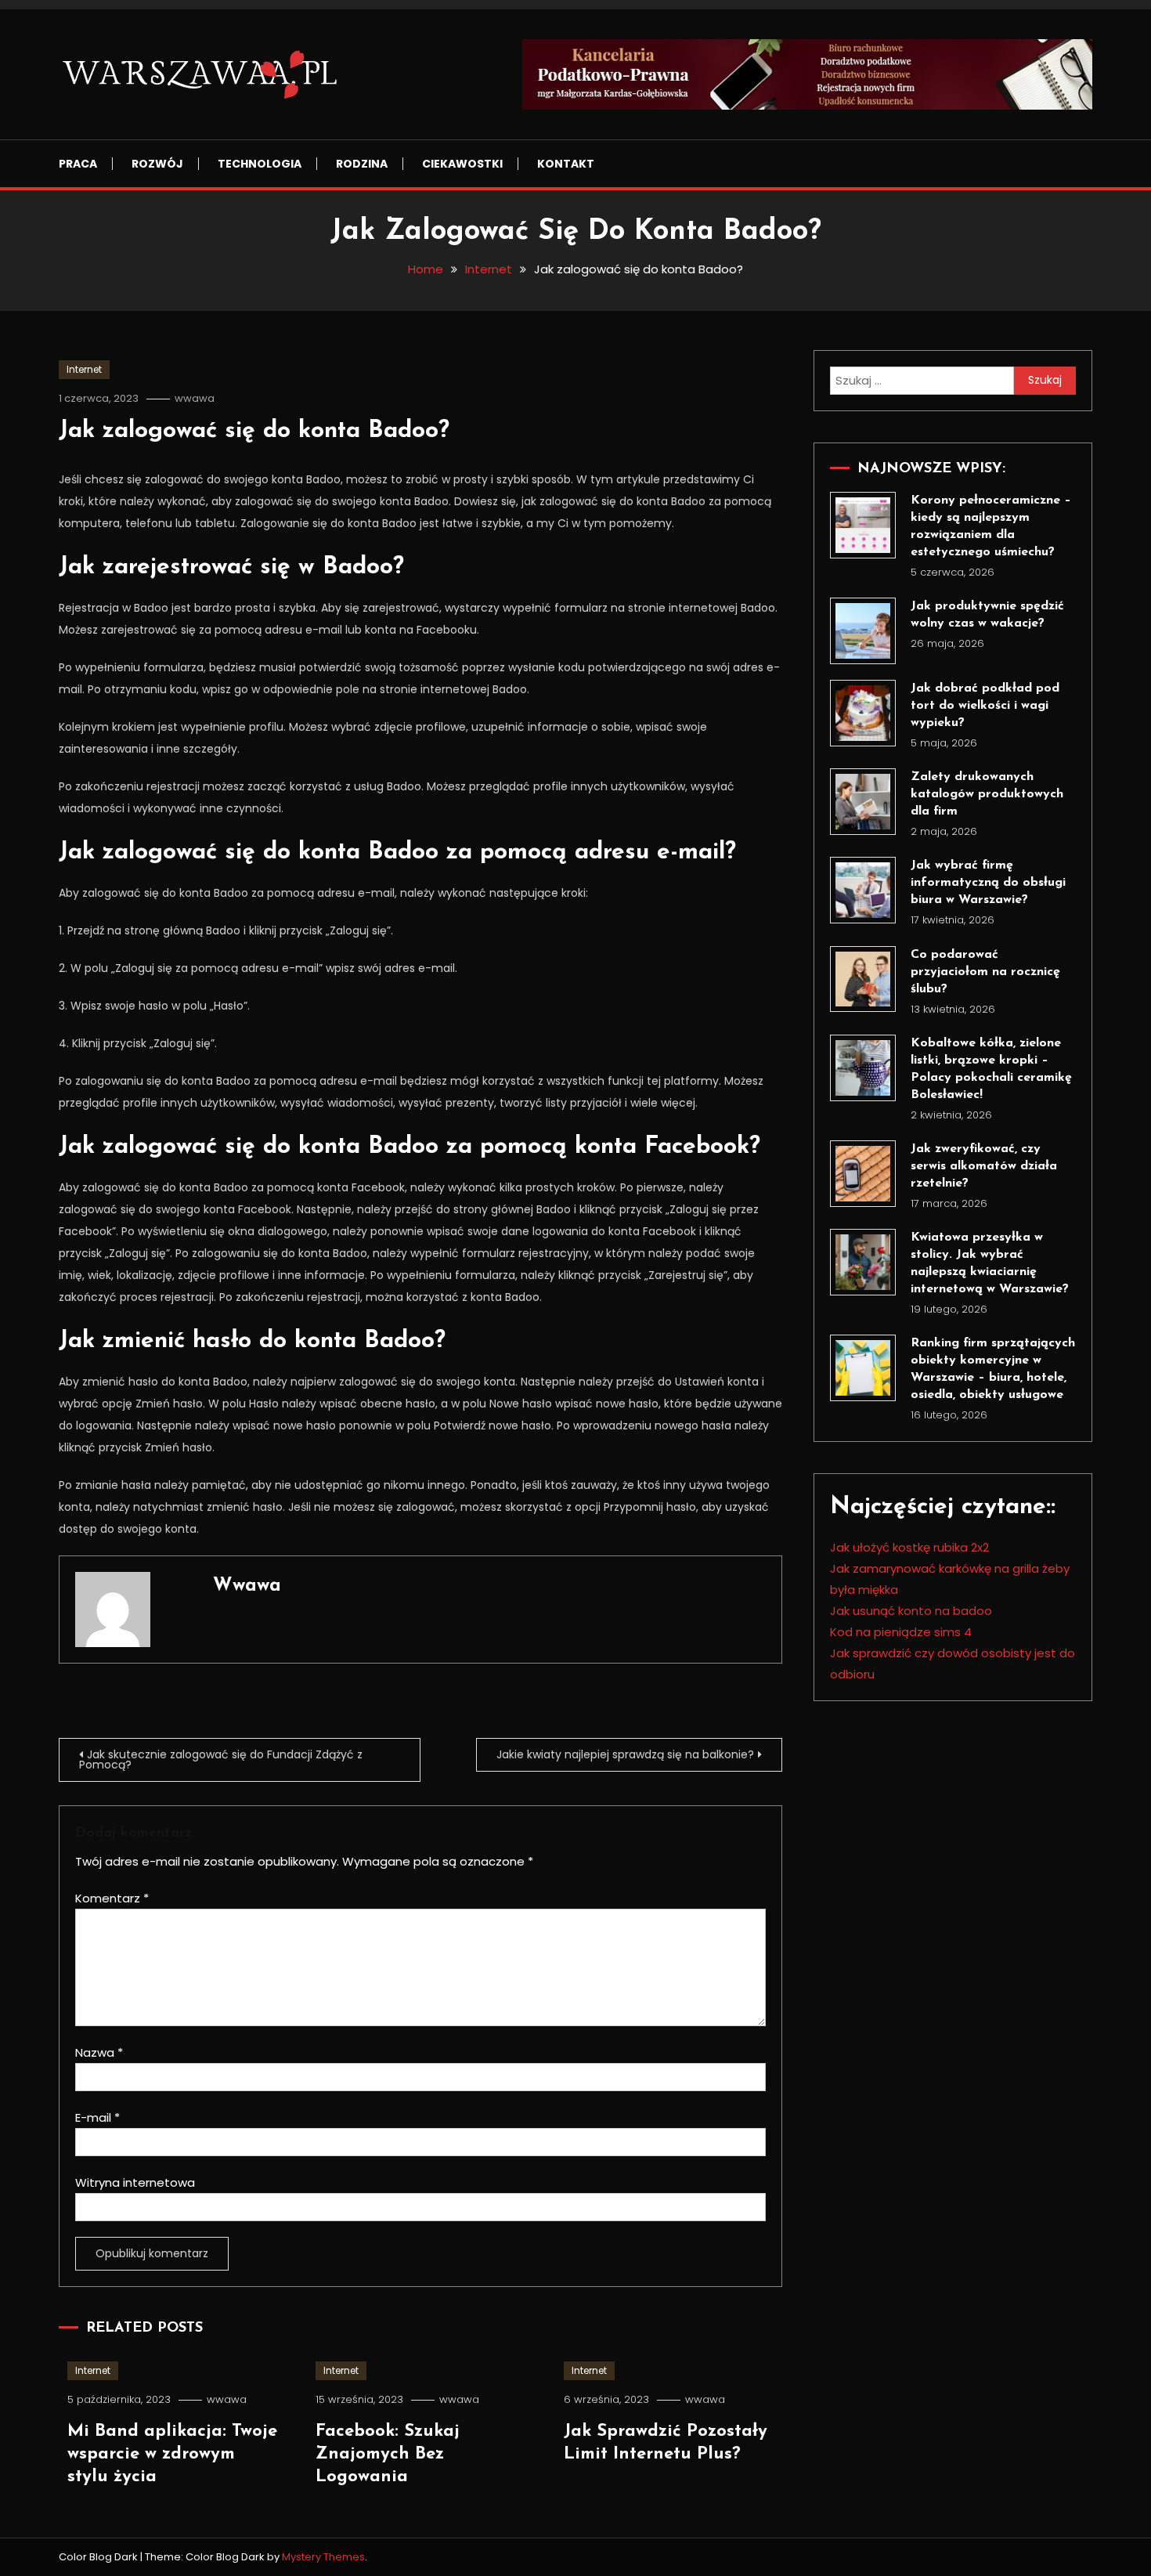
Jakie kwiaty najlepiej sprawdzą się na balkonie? (625, 1754)
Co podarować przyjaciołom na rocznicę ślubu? (985, 972)
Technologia (260, 164)
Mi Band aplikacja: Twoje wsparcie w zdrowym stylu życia (172, 2454)
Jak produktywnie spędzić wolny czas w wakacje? (987, 615)
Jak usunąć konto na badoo (911, 1611)
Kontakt (566, 164)
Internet (84, 369)
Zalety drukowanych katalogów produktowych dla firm (987, 794)
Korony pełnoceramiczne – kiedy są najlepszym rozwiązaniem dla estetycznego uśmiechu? (991, 526)
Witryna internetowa (135, 2182)
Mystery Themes (323, 2557)
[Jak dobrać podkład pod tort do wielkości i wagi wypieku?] (863, 713)
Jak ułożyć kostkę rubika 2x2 (909, 1547)
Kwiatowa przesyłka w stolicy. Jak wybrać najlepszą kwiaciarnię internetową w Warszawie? (990, 1263)
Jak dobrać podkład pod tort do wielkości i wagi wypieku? (985, 706)
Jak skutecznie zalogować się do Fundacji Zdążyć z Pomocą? (221, 1759)
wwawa (195, 398)
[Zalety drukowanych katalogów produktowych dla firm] (863, 802)
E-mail (97, 2117)
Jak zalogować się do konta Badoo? (254, 431)
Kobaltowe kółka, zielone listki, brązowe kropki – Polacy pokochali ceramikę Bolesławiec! (991, 1069)
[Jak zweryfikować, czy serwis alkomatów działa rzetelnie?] (863, 1174)
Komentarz (112, 1898)
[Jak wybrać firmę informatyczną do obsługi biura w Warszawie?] (863, 890)
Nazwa (99, 2052)
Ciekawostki (462, 164)
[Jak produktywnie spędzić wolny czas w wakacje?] (863, 631)
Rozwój (157, 164)
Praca (78, 164)
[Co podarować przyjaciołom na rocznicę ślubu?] (863, 979)
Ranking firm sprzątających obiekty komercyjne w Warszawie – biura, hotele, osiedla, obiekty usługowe (993, 1369)
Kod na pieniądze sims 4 (901, 1632)
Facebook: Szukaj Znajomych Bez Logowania (388, 2454)
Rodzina (362, 164)
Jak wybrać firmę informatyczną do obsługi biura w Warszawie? (988, 883)
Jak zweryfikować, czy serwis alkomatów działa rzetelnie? (984, 1166)
